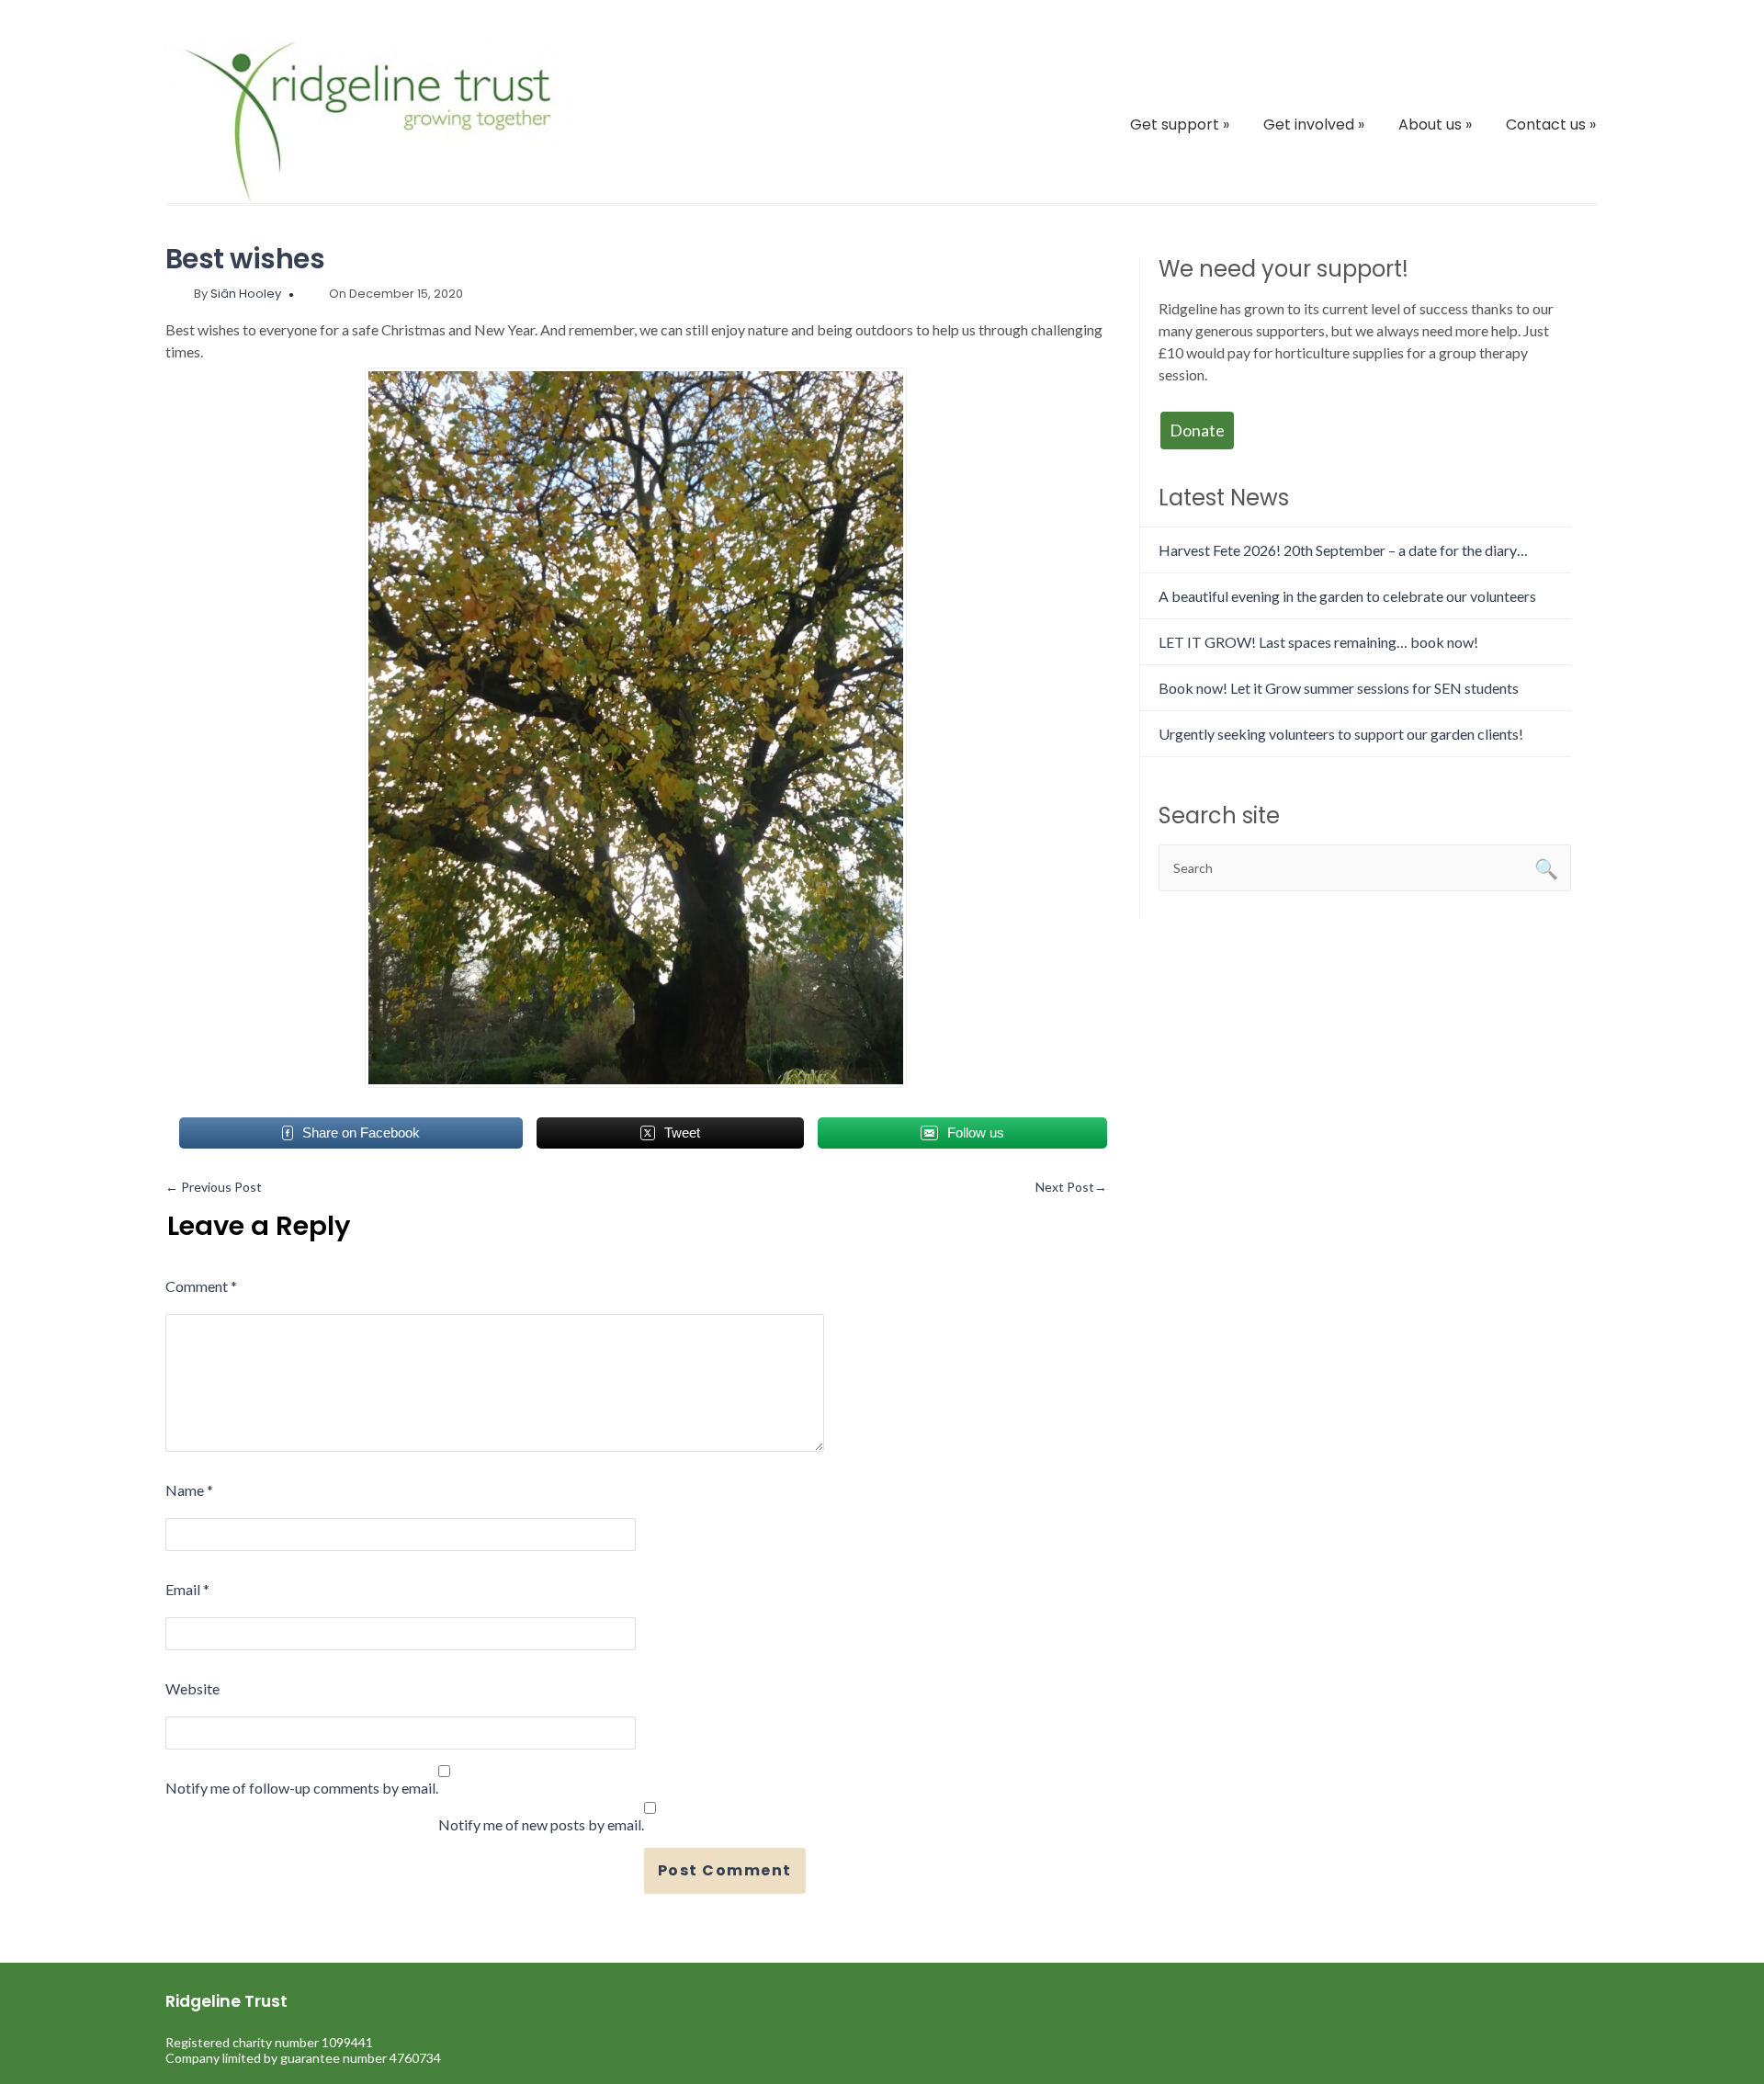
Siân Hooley (246, 294)
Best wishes (245, 259)
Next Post (1071, 1187)
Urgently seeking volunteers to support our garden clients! (1341, 734)
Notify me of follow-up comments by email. (302, 1788)
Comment (201, 1286)
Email (187, 1589)
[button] (636, 728)
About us (1435, 125)
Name (189, 1490)
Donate (1197, 430)
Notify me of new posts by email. (541, 1824)
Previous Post (214, 1187)
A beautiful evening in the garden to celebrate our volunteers (1347, 596)
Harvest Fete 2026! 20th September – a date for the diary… (1343, 550)
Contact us (1551, 125)
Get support (1180, 125)
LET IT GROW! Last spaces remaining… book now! (1318, 642)
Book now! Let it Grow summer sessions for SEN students (1339, 688)
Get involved (1314, 125)
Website (192, 1688)
